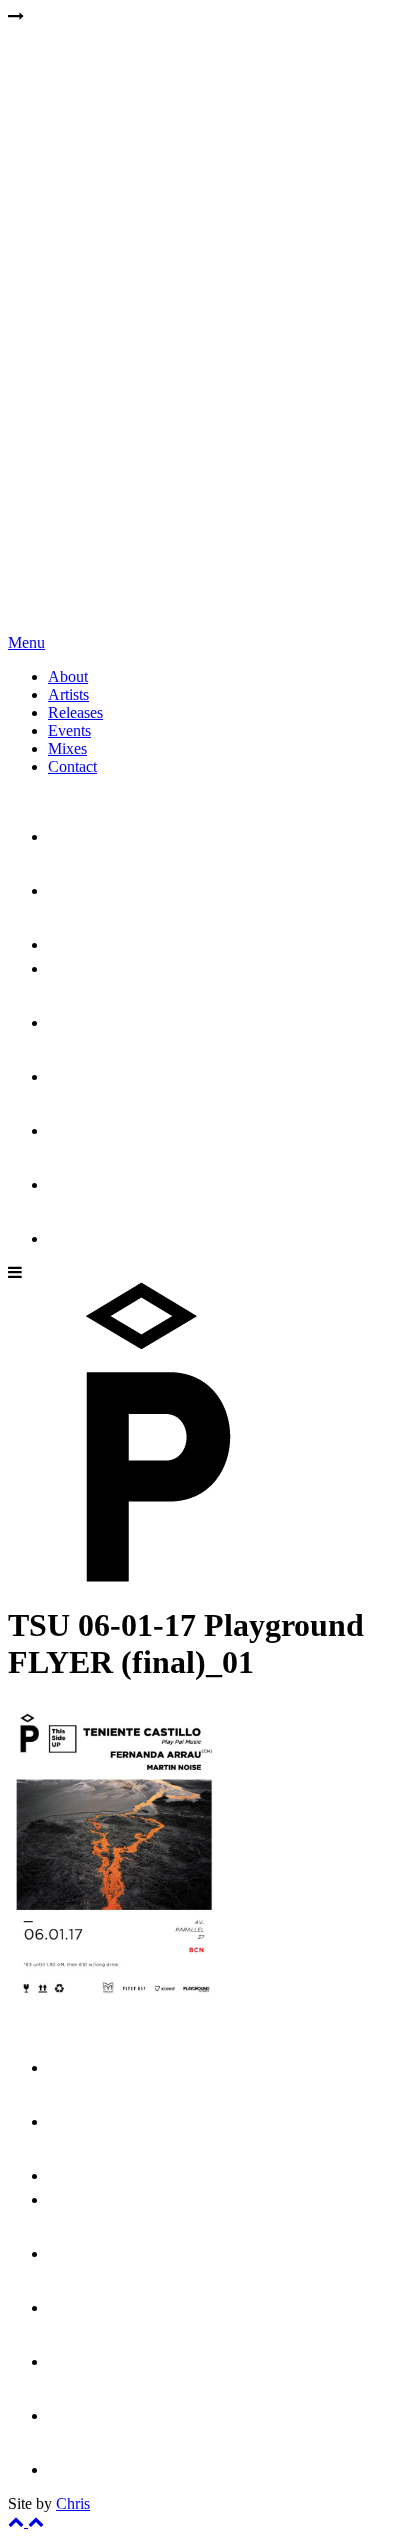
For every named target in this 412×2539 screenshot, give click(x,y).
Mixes (67, 748)
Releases (75, 712)
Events (69, 730)
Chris (73, 2503)
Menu (26, 642)
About (68, 676)
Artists (68, 694)
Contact (72, 766)
